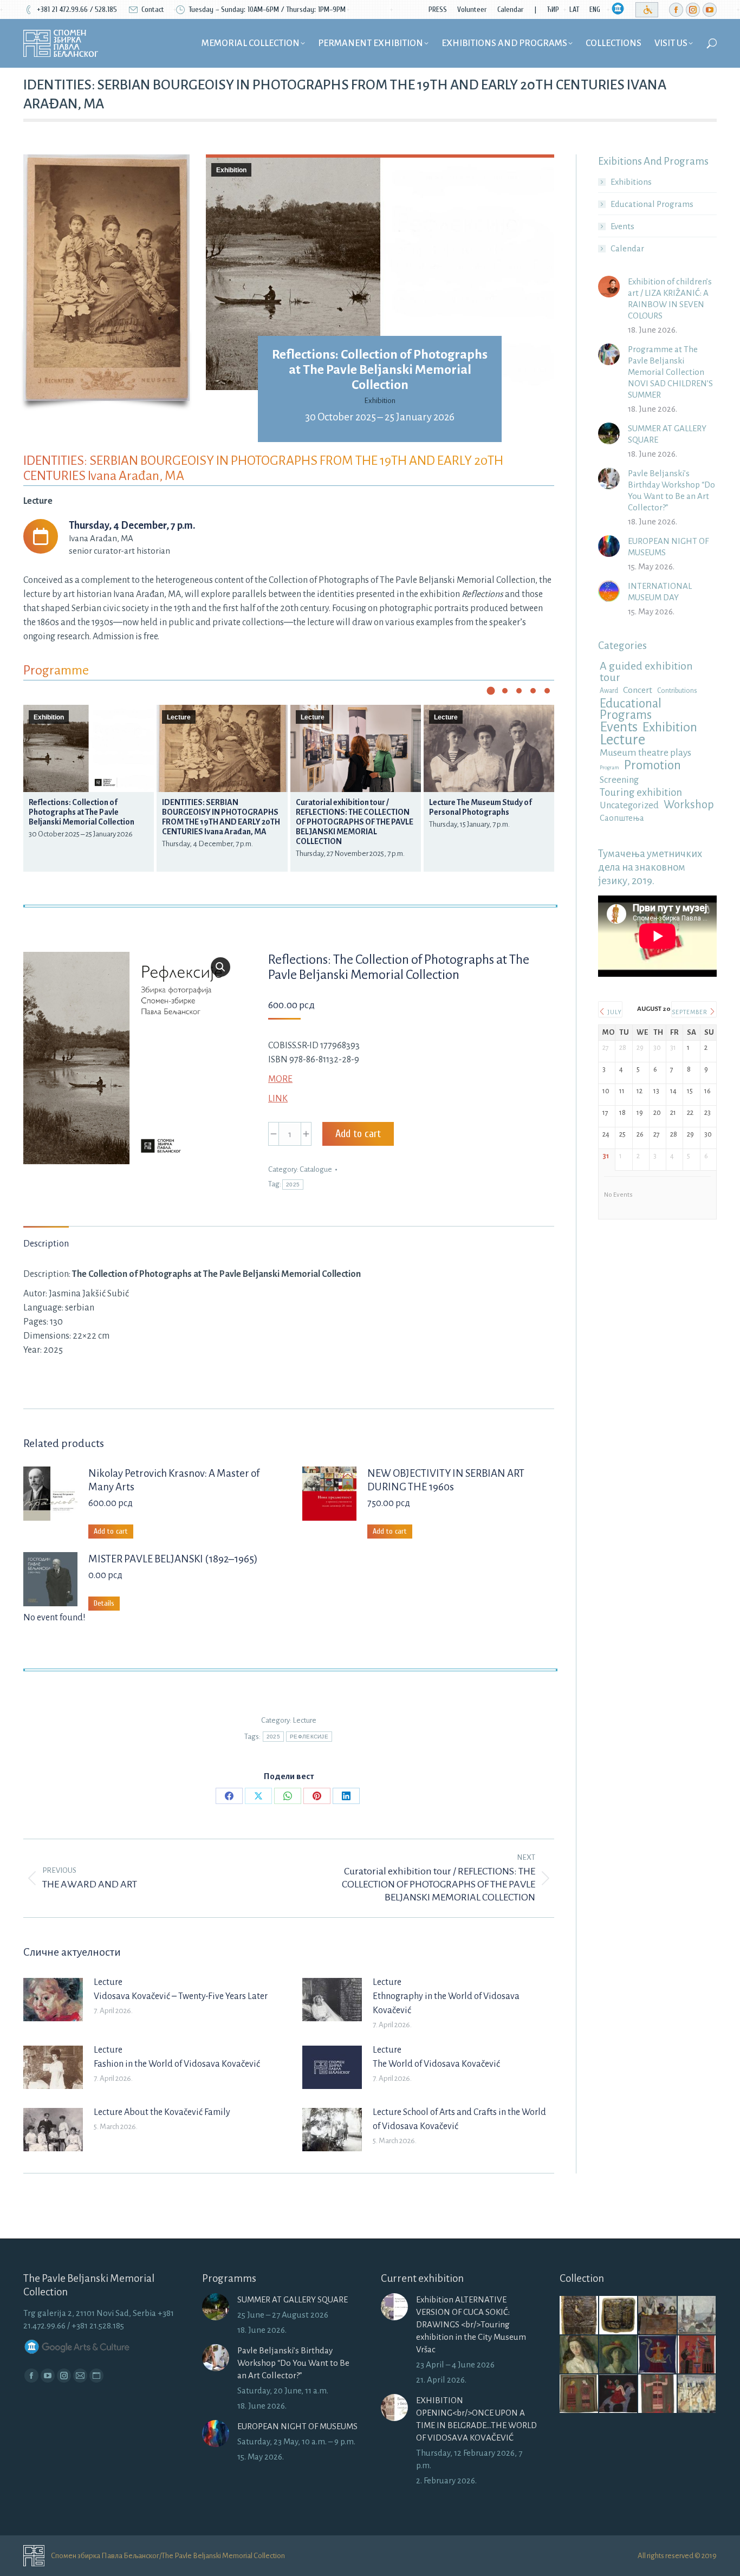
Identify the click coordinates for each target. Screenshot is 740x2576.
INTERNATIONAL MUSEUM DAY (660, 592)
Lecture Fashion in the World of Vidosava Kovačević (177, 2057)
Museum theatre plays (645, 753)
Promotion (653, 765)
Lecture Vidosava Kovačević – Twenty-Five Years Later (181, 1989)
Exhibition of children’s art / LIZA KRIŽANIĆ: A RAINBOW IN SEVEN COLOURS (670, 299)
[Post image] (53, 2000)
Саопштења (622, 818)
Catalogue (316, 1169)
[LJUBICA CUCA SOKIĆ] (658, 2316)
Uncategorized (629, 805)
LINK (278, 1099)
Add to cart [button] (111, 1531)
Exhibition (231, 170)
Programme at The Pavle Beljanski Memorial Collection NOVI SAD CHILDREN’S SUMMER (670, 372)
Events (622, 226)
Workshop (689, 805)
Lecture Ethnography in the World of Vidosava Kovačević (446, 1996)
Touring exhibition (641, 792)
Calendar (627, 248)
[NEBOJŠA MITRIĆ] (579, 2316)
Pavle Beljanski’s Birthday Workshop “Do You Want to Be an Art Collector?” (671, 490)
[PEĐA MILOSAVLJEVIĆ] (697, 2394)
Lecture (179, 717)
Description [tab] (46, 1244)
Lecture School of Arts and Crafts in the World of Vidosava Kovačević (459, 2119)
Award (609, 691)
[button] (491, 691)
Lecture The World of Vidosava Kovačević (436, 2057)
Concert (638, 690)
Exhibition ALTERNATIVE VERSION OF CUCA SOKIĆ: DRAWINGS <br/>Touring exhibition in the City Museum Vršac (471, 2324)
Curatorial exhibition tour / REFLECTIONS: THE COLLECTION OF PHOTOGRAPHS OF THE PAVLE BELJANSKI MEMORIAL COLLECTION (355, 822)
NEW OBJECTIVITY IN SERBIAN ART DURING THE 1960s (446, 1480)
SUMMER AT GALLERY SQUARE (667, 434)
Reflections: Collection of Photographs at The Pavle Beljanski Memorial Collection (380, 369)
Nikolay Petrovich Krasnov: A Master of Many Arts (174, 1480)
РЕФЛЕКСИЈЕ (309, 1737)
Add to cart (358, 1134)
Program (609, 767)
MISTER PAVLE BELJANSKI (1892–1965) (173, 1559)
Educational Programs (652, 204)
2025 (293, 1185)
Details (104, 1603)
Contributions (677, 691)
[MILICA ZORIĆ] (658, 2355)
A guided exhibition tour (646, 672)
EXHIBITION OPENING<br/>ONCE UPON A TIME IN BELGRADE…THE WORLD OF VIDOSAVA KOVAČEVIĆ (476, 2419)
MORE (280, 1079)
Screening (619, 780)
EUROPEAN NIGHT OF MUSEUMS (668, 547)
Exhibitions (631, 182)
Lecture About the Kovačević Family (162, 2112)
